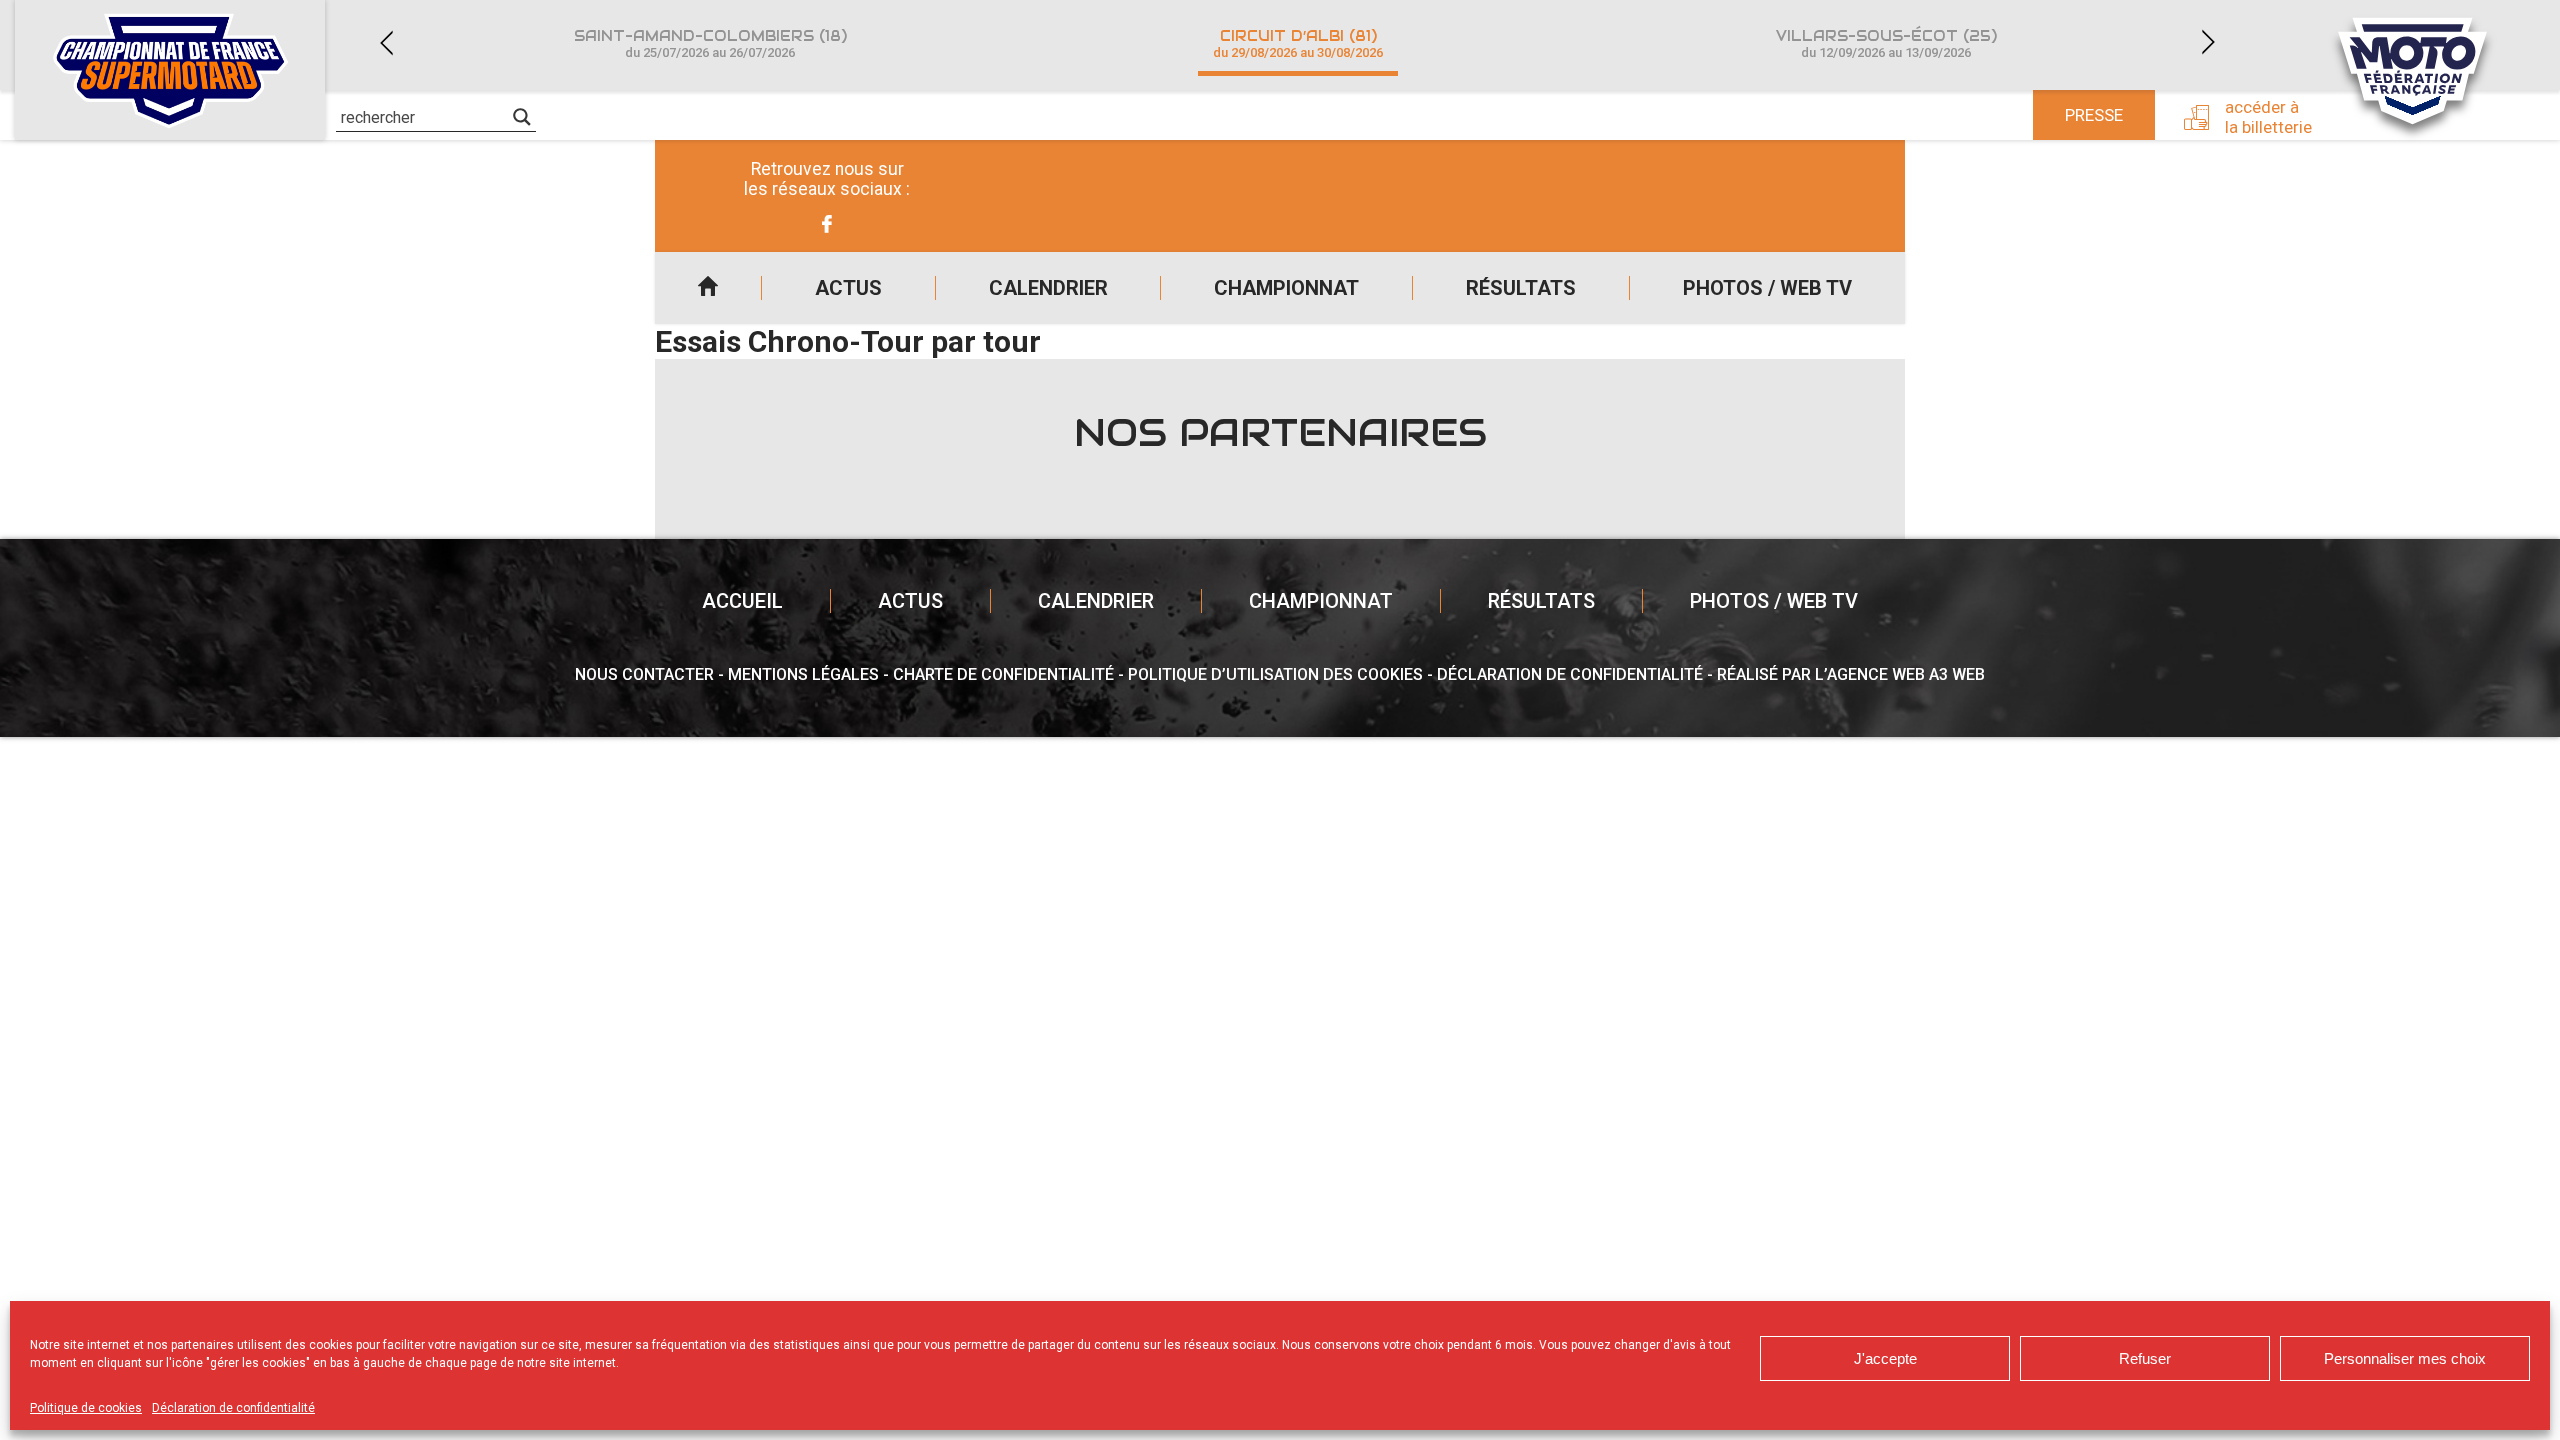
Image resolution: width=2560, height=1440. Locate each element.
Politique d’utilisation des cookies (1275, 674)
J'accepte (1885, 1358)
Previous (386, 42)
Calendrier (1048, 288)
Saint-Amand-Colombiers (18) (710, 43)
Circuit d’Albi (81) (1298, 43)
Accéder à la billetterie (2268, 117)
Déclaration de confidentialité (233, 1408)
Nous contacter (644, 674)
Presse (2094, 115)
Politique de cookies (86, 1408)
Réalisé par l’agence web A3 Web (1851, 674)
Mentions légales (803, 674)
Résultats (1521, 288)
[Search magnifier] (522, 117)
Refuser (2145, 1358)
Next (2208, 42)
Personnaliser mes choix (2405, 1358)
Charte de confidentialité (1003, 674)
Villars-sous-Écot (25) (1886, 43)
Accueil (708, 288)
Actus (848, 288)
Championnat (1286, 288)
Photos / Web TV (1767, 288)
